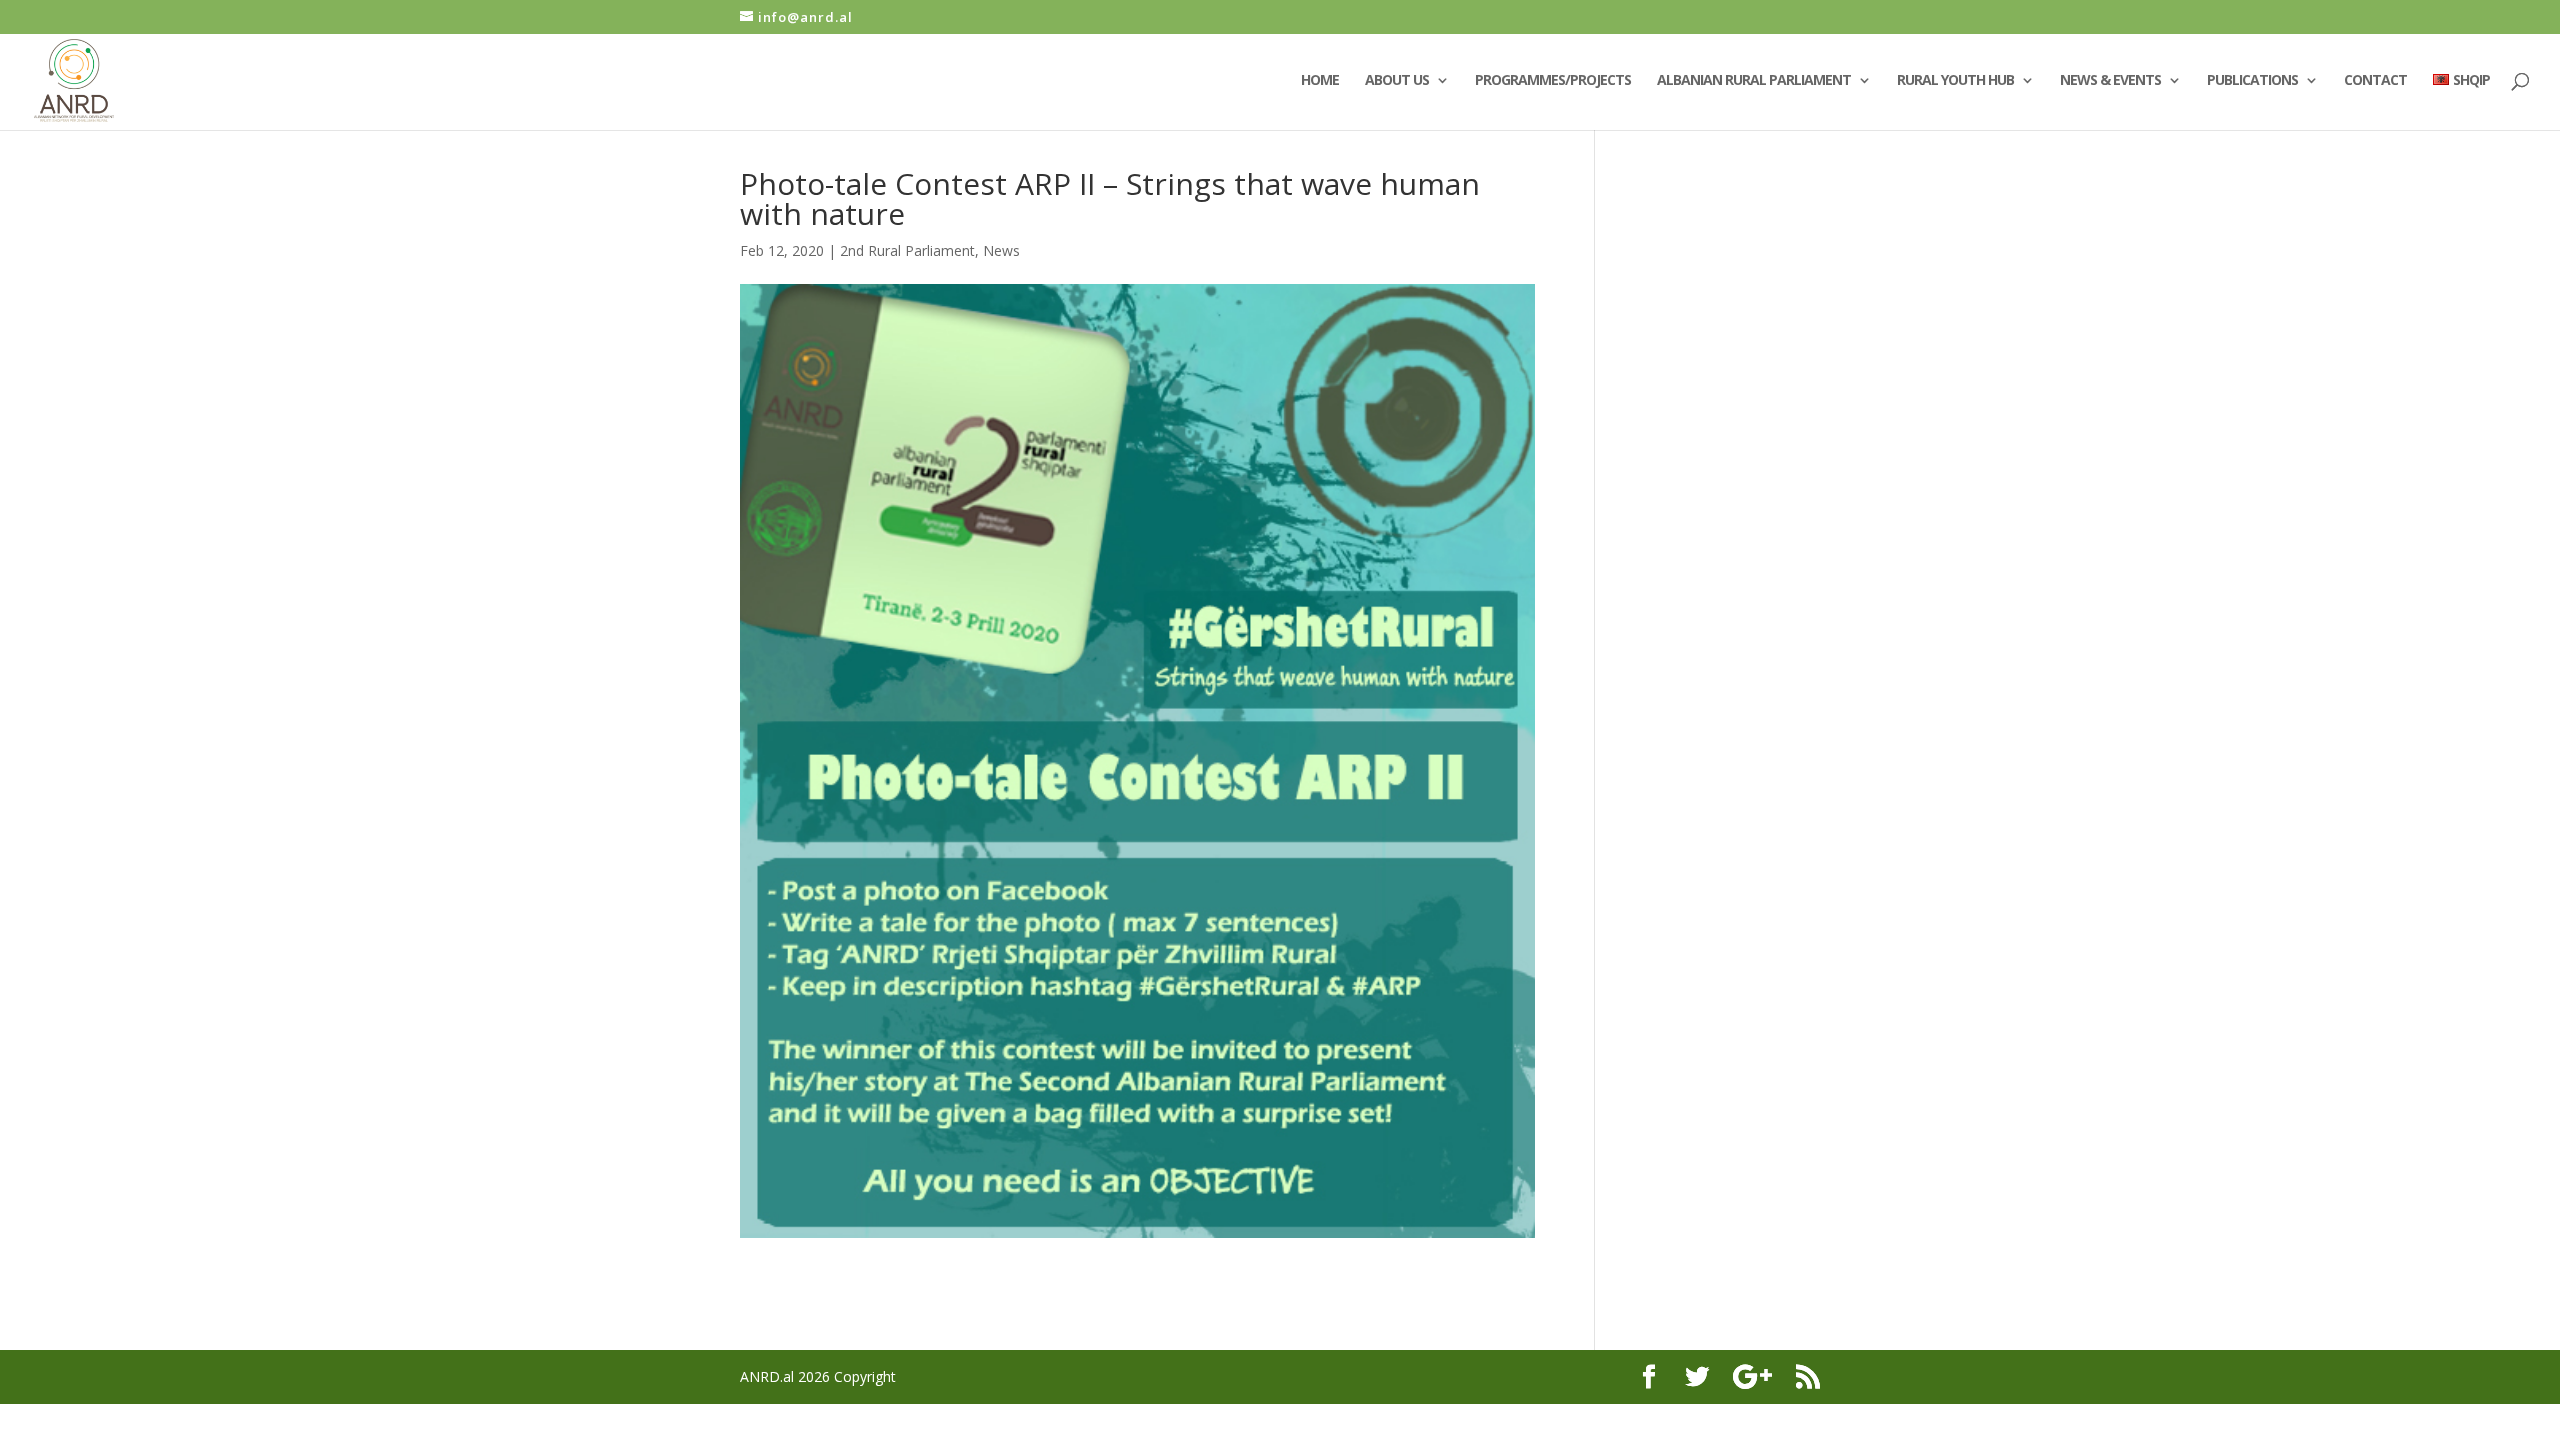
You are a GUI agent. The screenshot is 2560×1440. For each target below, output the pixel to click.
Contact (2375, 81)
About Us (1397, 81)
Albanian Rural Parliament (1754, 81)
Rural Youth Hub (1955, 81)
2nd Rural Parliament (907, 250)
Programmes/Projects (1553, 81)
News (1001, 250)
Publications (2252, 81)
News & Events (2110, 81)
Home (1320, 81)
